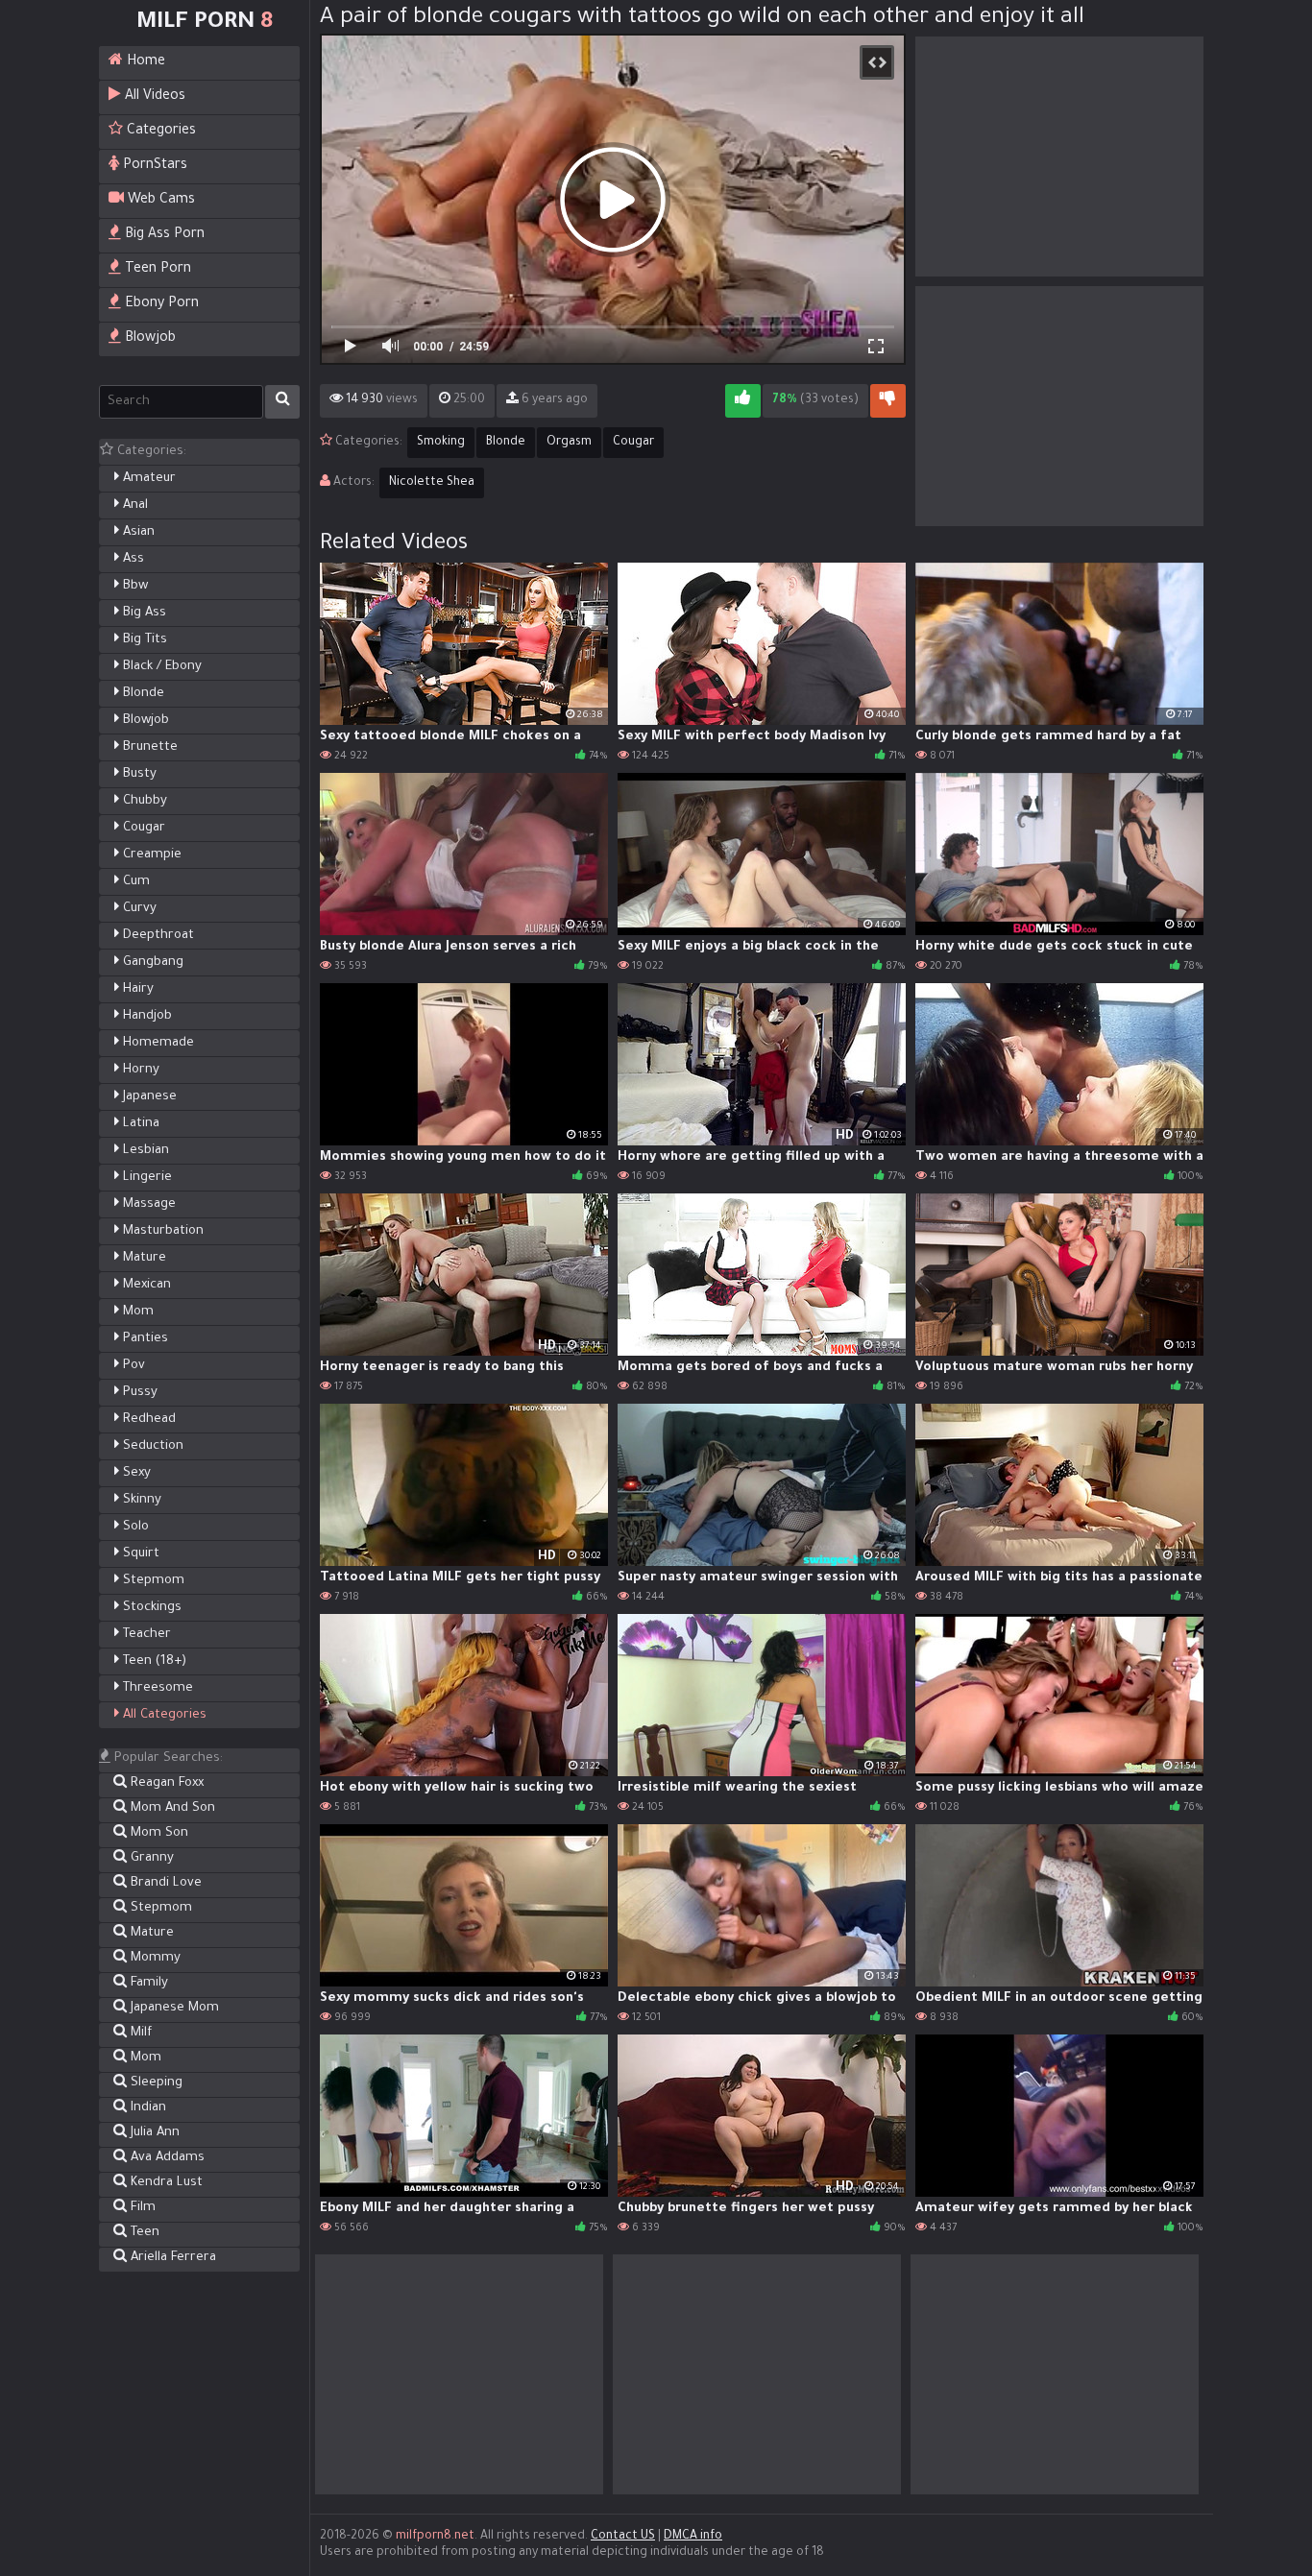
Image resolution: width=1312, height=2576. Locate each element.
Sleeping (155, 2083)
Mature (143, 1258)
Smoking (441, 443)
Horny (139, 1070)
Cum (134, 882)
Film (141, 2208)
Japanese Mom (173, 2008)
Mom (136, 1312)
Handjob (146, 1016)
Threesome (156, 1688)
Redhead (147, 1420)
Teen (143, 2233)
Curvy (138, 909)
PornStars (153, 166)
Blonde (142, 694)
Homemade (157, 1043)
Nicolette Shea (432, 483)
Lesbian (144, 1151)
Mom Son (158, 1833)
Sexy (135, 1473)
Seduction (151, 1446)
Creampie (150, 855)
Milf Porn (205, 23)
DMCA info (693, 2537)
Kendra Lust (165, 2183)
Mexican (145, 1285)
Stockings (150, 1608)
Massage (147, 1204)
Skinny (140, 1500)
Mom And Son (171, 1808)
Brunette (148, 747)
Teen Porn (156, 270)
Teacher (145, 1635)
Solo (134, 1527)
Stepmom (152, 1581)
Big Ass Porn (163, 235)
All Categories (163, 1715)
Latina (139, 1124)
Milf (139, 2033)
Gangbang (151, 963)
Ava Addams (166, 2158)
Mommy (154, 1958)
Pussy (138, 1393)
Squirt (139, 1554)
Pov (132, 1366)
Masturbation (161, 1231)
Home (144, 62)
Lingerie (146, 1178)
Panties (144, 1339)
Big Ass (143, 613)
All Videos (153, 97)
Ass (132, 559)
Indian (146, 2108)
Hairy (136, 989)
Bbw (134, 586)
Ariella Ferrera (171, 2258)
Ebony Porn (160, 304)
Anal (134, 506)
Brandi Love (164, 1883)
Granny (150, 1858)
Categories (159, 132)
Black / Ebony (160, 667)
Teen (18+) (153, 1661)
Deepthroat (157, 936)
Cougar (142, 828)
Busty (138, 774)
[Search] (282, 402)
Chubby (143, 801)
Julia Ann (153, 2133)
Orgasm (569, 443)
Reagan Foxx (165, 1783)
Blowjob (148, 339)
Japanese (148, 1097)
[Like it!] (743, 401)
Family (147, 1983)
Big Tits (143, 640)
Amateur (147, 479)
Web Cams (159, 201)
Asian (137, 532)
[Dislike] (888, 401)
